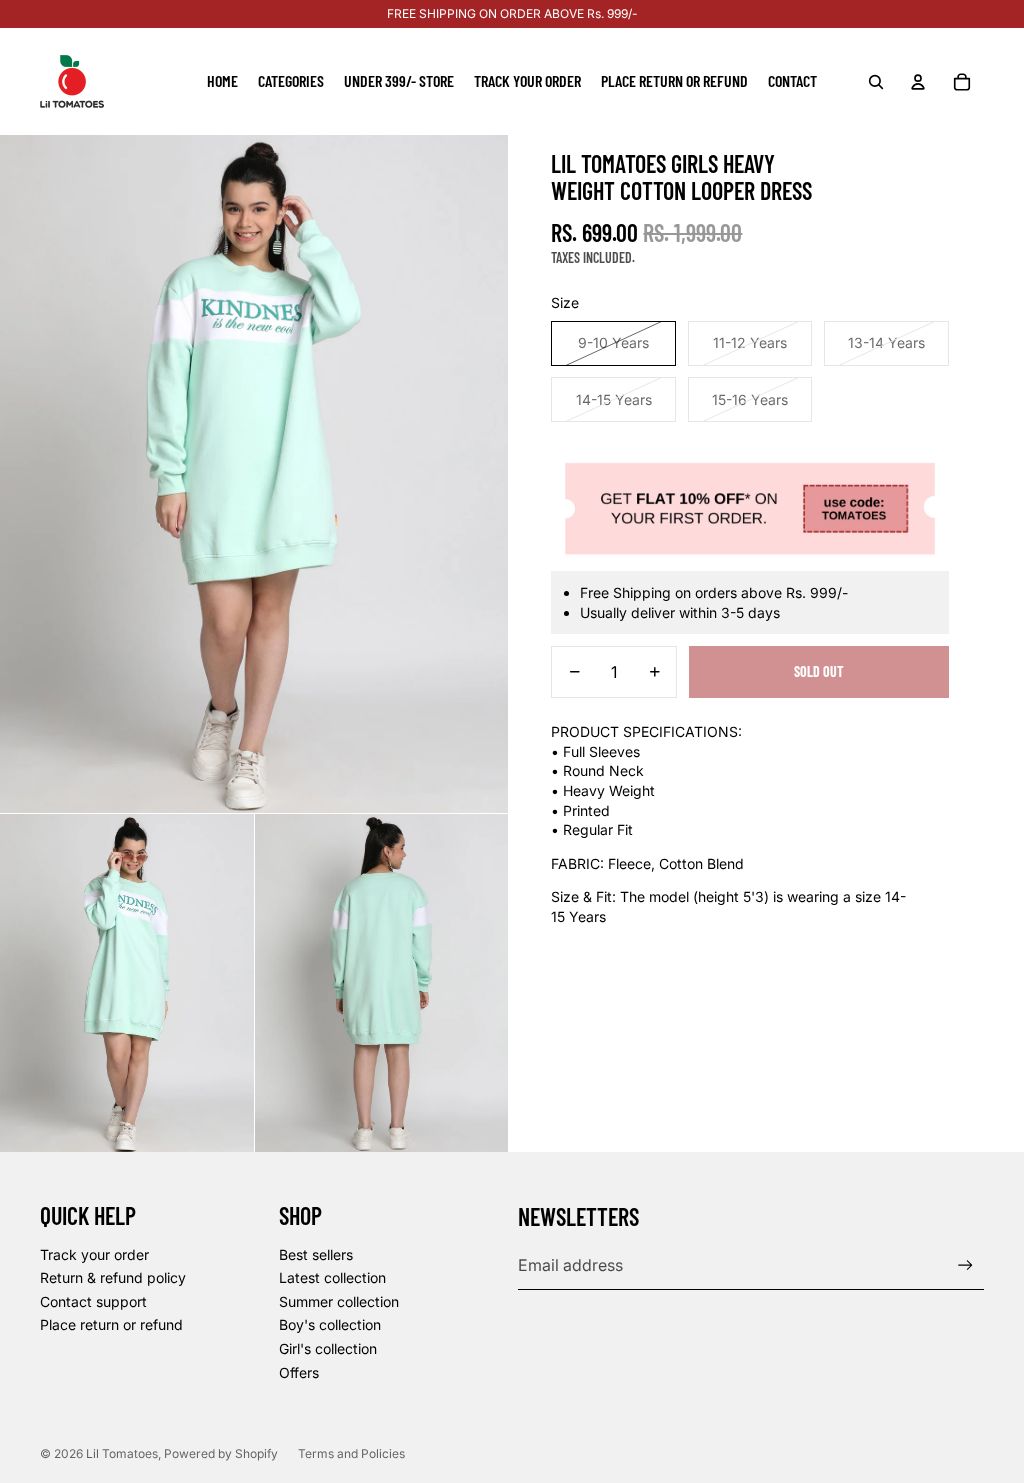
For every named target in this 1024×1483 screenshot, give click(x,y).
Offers (299, 1372)
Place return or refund (111, 1324)
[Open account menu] (918, 82)
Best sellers (316, 1254)
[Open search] (876, 82)
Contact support (93, 1301)
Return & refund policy (113, 1277)
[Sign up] (965, 1265)
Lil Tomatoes (122, 1453)
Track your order (94, 1254)
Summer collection (339, 1301)
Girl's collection (328, 1348)
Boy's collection (330, 1324)
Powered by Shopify (221, 1453)
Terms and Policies (351, 1453)
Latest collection (332, 1277)
